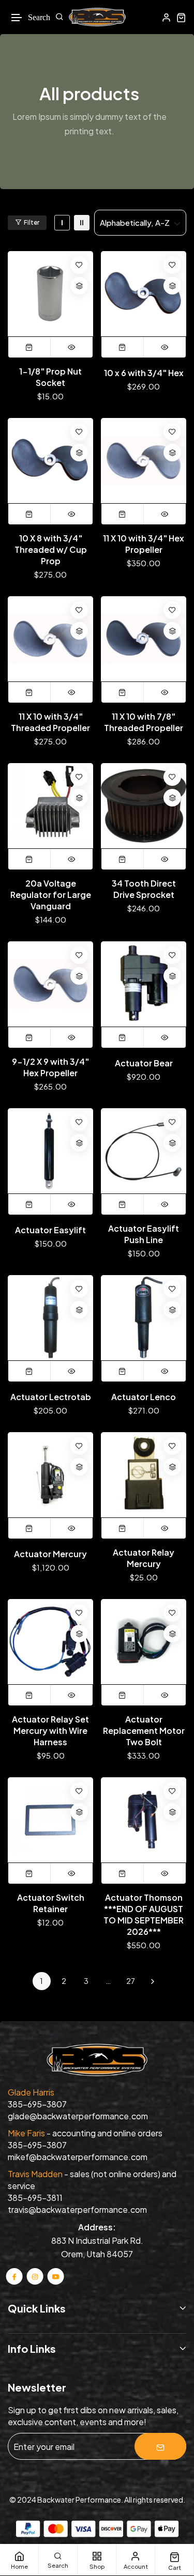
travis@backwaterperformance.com (77, 2209)
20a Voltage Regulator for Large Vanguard (51, 895)
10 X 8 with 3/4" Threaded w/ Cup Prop (51, 549)
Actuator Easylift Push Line (144, 1234)
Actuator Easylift (50, 1230)
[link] (62, 223)
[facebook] (14, 2276)
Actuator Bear (144, 1063)
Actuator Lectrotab (51, 1397)
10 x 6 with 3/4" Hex (144, 373)
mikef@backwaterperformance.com (78, 2157)
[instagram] (35, 2276)
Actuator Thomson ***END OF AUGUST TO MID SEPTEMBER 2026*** (144, 1914)
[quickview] (72, 347)
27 (131, 1981)
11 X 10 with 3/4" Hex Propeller (144, 544)
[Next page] (153, 1981)
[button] (17, 18)
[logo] (97, 17)
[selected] (29, 347)
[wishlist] (79, 265)
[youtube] (55, 2276)
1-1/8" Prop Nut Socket (50, 377)
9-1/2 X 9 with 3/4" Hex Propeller (50, 1067)
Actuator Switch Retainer (51, 1903)
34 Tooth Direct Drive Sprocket (144, 889)
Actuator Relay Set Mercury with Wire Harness (50, 1731)
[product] (50, 294)
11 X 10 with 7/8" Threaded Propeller (144, 722)
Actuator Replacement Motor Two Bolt (144, 1731)
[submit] (160, 2446)
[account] (166, 17)
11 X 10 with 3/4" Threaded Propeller (50, 722)
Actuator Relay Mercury (144, 1558)
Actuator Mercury (50, 1554)
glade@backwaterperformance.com (78, 2116)
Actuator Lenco (144, 1397)
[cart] (181, 17)
